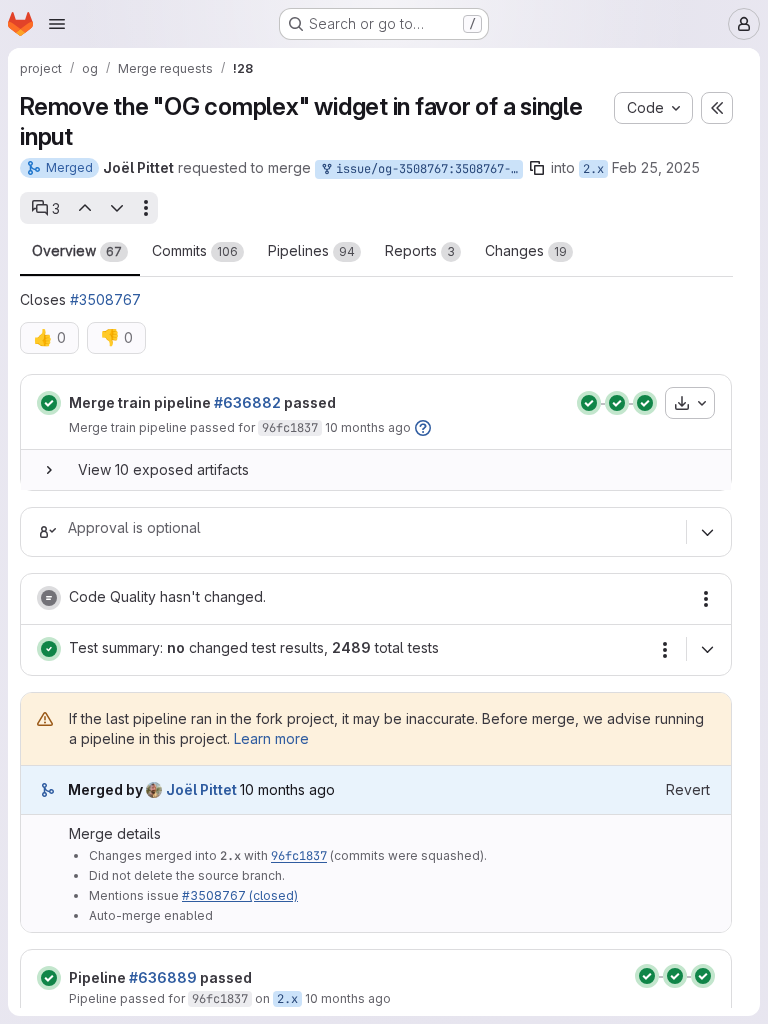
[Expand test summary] (707, 649)
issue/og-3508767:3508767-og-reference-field (426, 169)
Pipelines (311, 250)
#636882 (247, 402)
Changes (526, 250)
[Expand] (49, 470)
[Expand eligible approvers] (707, 532)
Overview (77, 250)
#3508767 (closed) (240, 895)
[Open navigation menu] (57, 24)
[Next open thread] (117, 208)
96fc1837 (290, 428)
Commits (195, 250)
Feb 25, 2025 (656, 167)
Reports (420, 250)
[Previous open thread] (84, 208)
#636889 (163, 977)
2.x (593, 169)
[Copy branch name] (537, 168)
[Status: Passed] (49, 403)
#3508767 (105, 299)
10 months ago (368, 427)
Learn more (271, 738)
